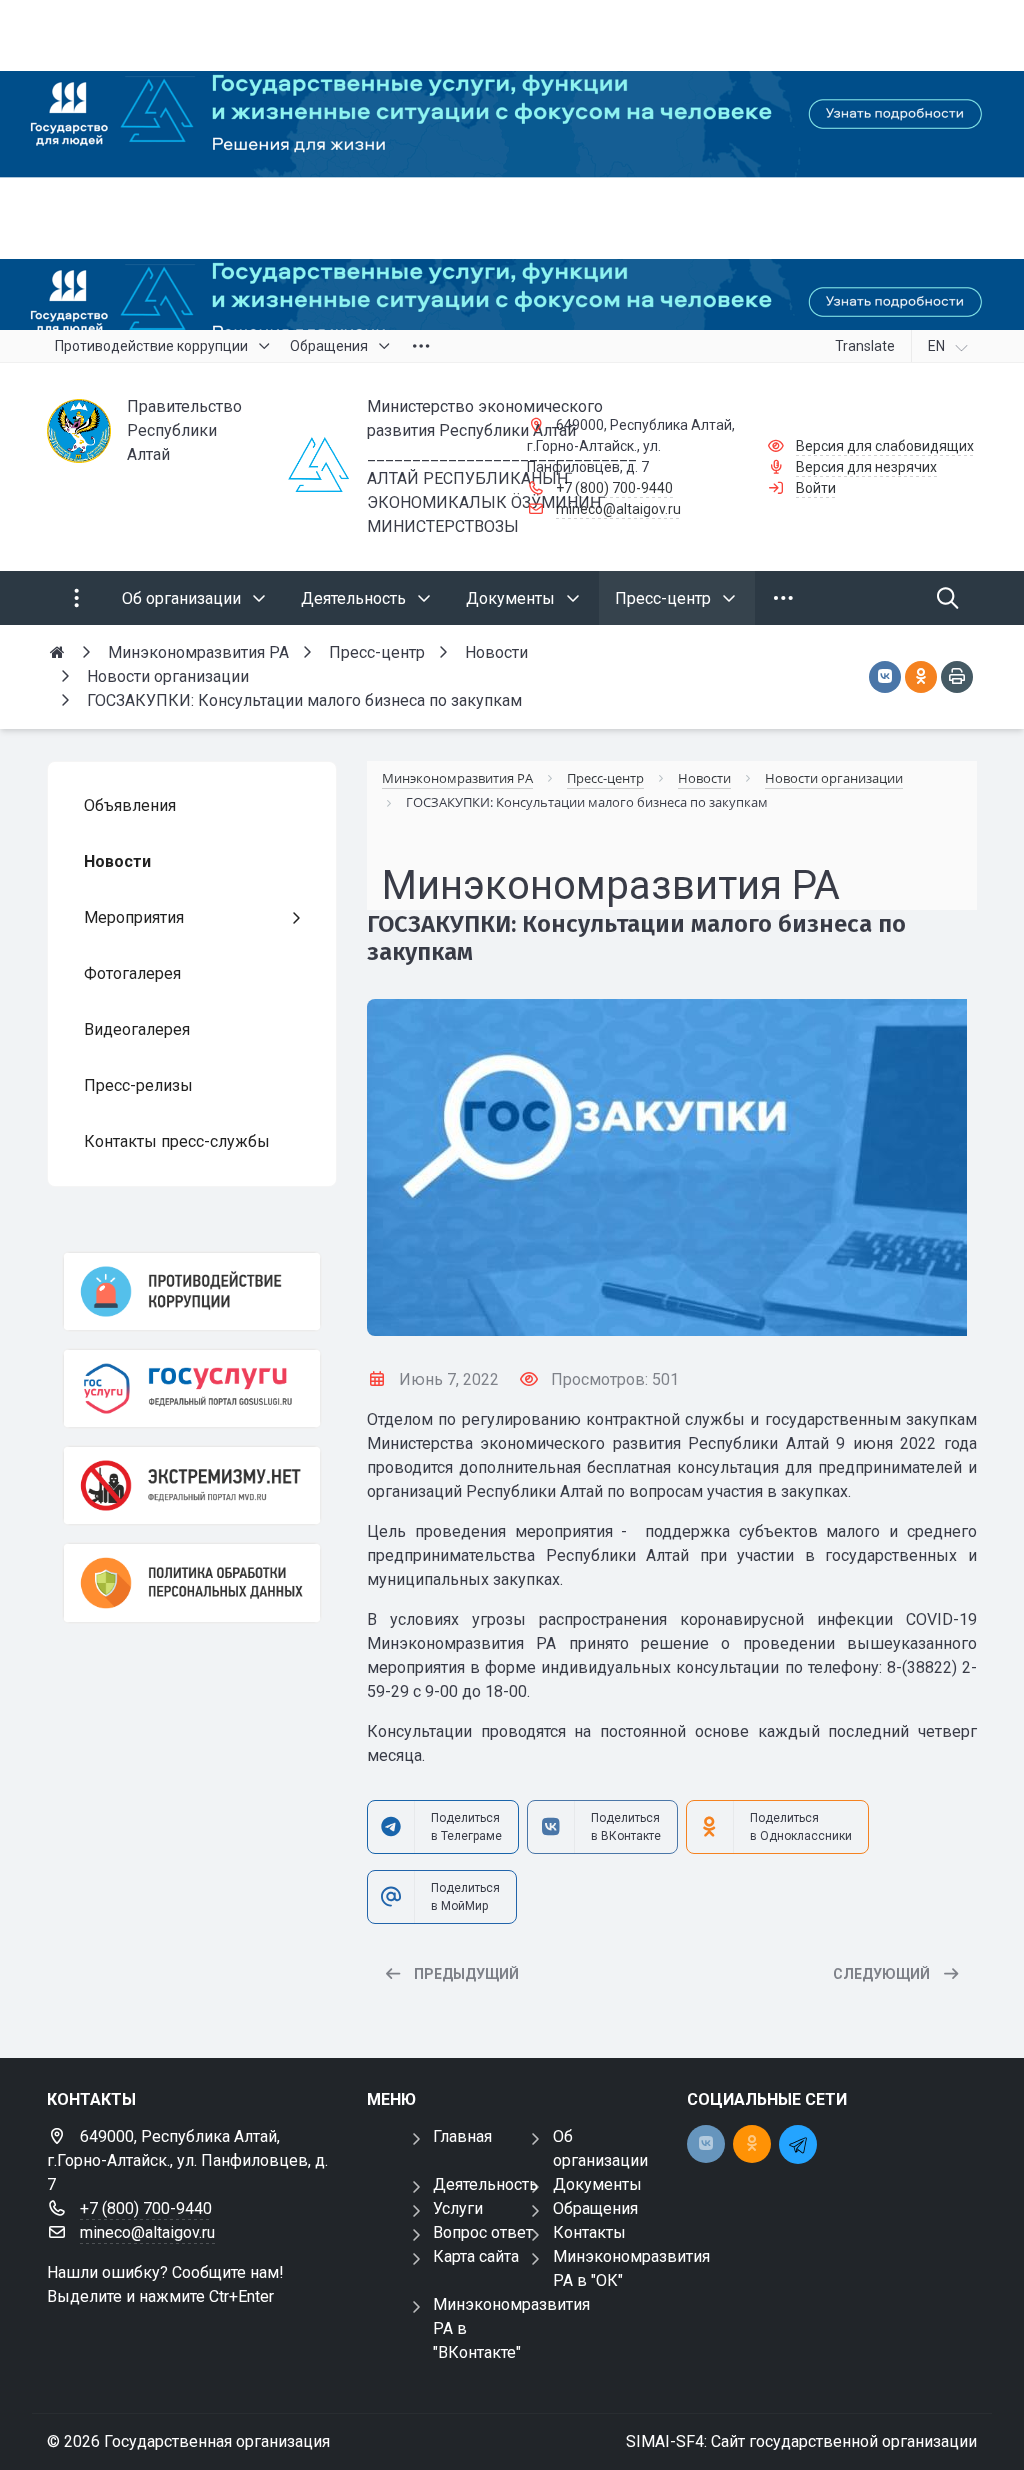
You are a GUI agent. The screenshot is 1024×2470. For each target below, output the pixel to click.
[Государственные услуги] (192, 1388)
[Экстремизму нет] (192, 1485)
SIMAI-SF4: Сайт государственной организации (801, 2441)
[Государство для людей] (512, 165)
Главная (462, 2136)
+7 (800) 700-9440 (614, 488)
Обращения (595, 2208)
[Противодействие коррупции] (192, 1291)
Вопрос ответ (483, 2232)
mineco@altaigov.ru (618, 509)
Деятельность (485, 2184)
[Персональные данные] (192, 1582)
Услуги (458, 2208)
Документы (597, 2184)
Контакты (589, 2232)
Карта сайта (476, 2256)
